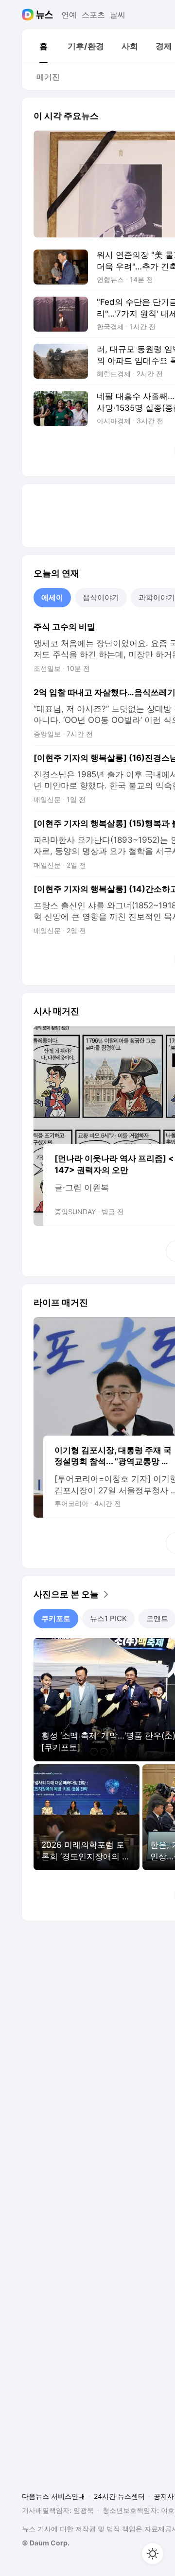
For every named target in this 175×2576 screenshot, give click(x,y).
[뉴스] (44, 15)
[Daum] (29, 15)
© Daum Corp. (46, 2543)
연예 (69, 15)
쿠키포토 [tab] (56, 1618)
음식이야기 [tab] (101, 597)
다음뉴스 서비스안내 (53, 2496)
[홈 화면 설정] (153, 2554)
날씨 (118, 15)
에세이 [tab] (52, 597)
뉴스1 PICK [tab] (108, 1618)
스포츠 (93, 15)
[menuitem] (43, 46)
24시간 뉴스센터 (119, 2496)
